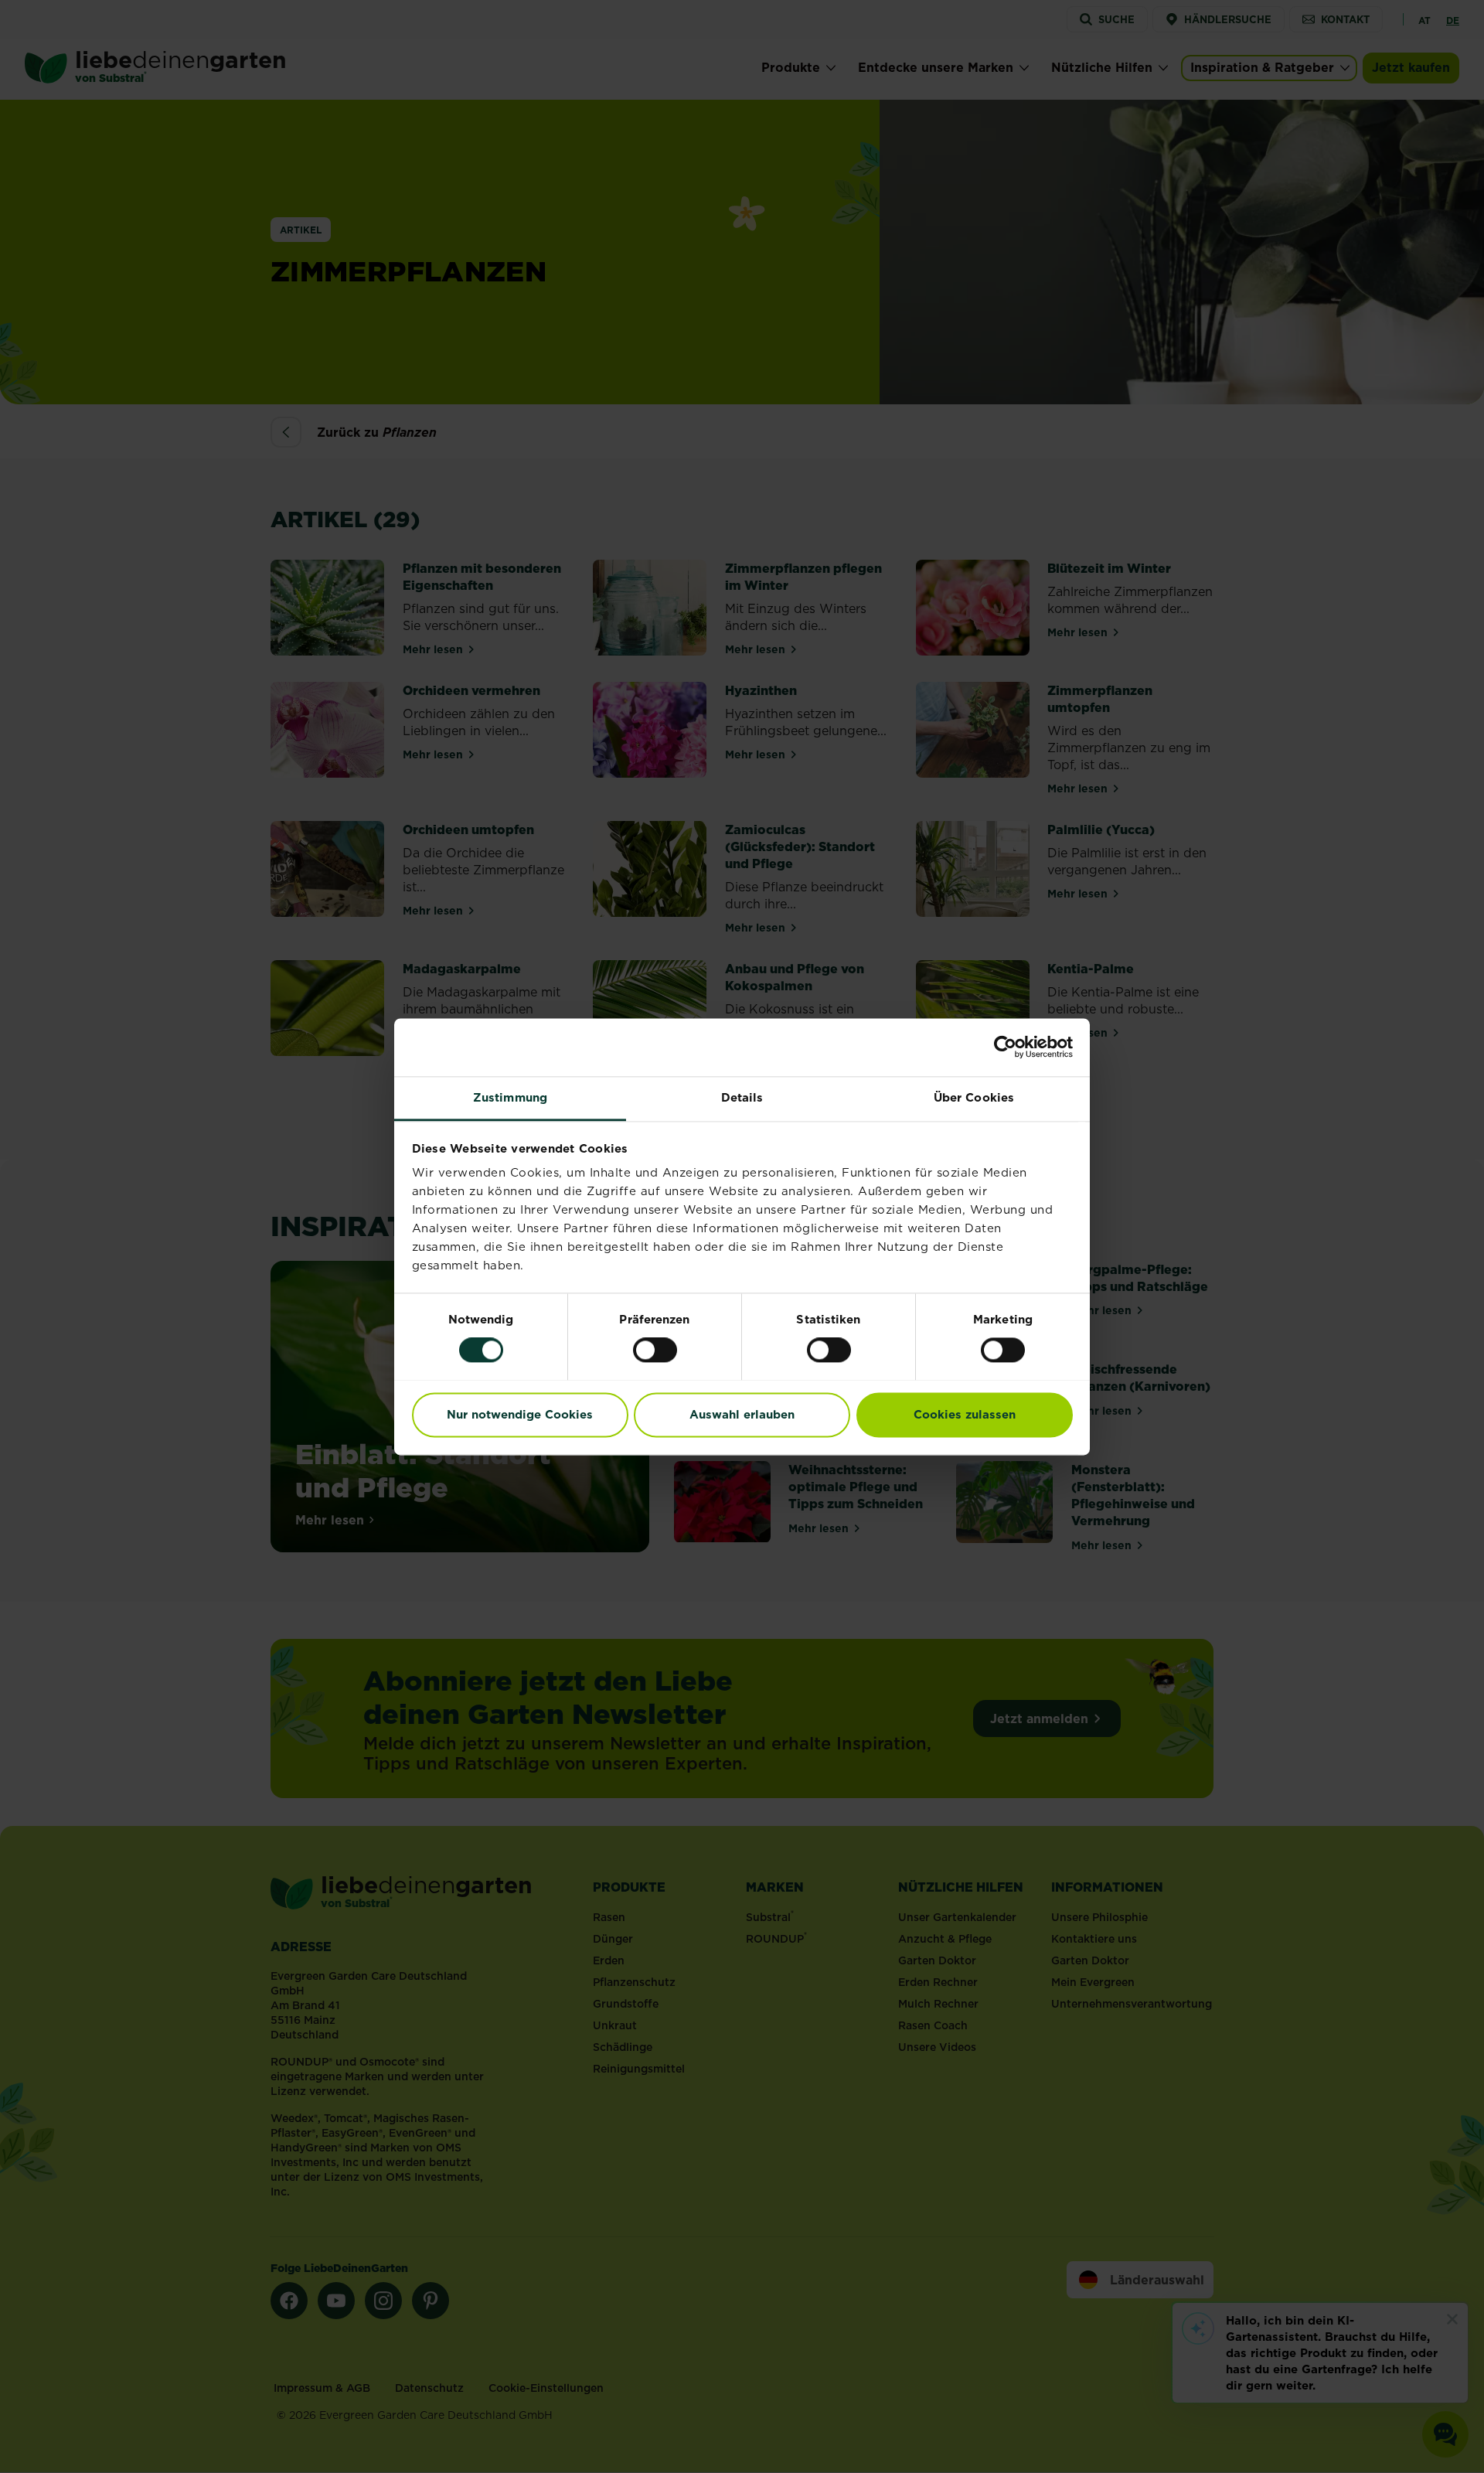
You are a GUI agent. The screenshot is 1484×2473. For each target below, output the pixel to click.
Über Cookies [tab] (974, 1097)
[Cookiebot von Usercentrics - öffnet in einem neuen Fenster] (1005, 1047)
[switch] (655, 1350)
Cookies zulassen (965, 1414)
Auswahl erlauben (742, 1414)
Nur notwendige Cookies (520, 1414)
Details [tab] (742, 1097)
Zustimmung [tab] (510, 1097)
